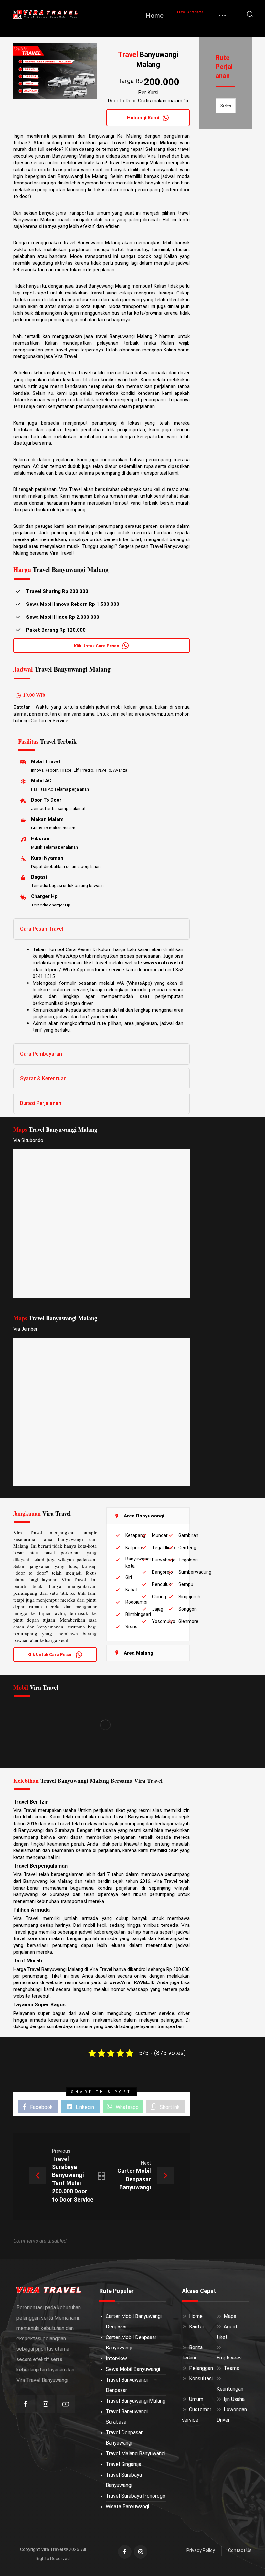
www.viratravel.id (163, 963)
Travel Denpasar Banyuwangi (124, 2438)
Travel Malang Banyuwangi (136, 2454)
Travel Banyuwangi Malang (136, 2401)
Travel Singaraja (123, 2464)
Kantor (197, 2327)
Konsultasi (201, 2378)
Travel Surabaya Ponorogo (136, 2496)
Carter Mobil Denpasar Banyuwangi (131, 2343)
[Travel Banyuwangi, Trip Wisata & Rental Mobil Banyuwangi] (45, 14)
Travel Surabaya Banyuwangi (124, 2480)
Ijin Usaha (234, 2399)
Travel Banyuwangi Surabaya (127, 2417)
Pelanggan (201, 2368)
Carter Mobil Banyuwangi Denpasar (134, 2321)
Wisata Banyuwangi (127, 2507)
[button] (250, 14)
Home (196, 2316)
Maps (230, 2316)
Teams (231, 2368)
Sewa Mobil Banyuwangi (133, 2369)
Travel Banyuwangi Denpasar (127, 2385)
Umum (196, 2399)
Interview (116, 2358)
